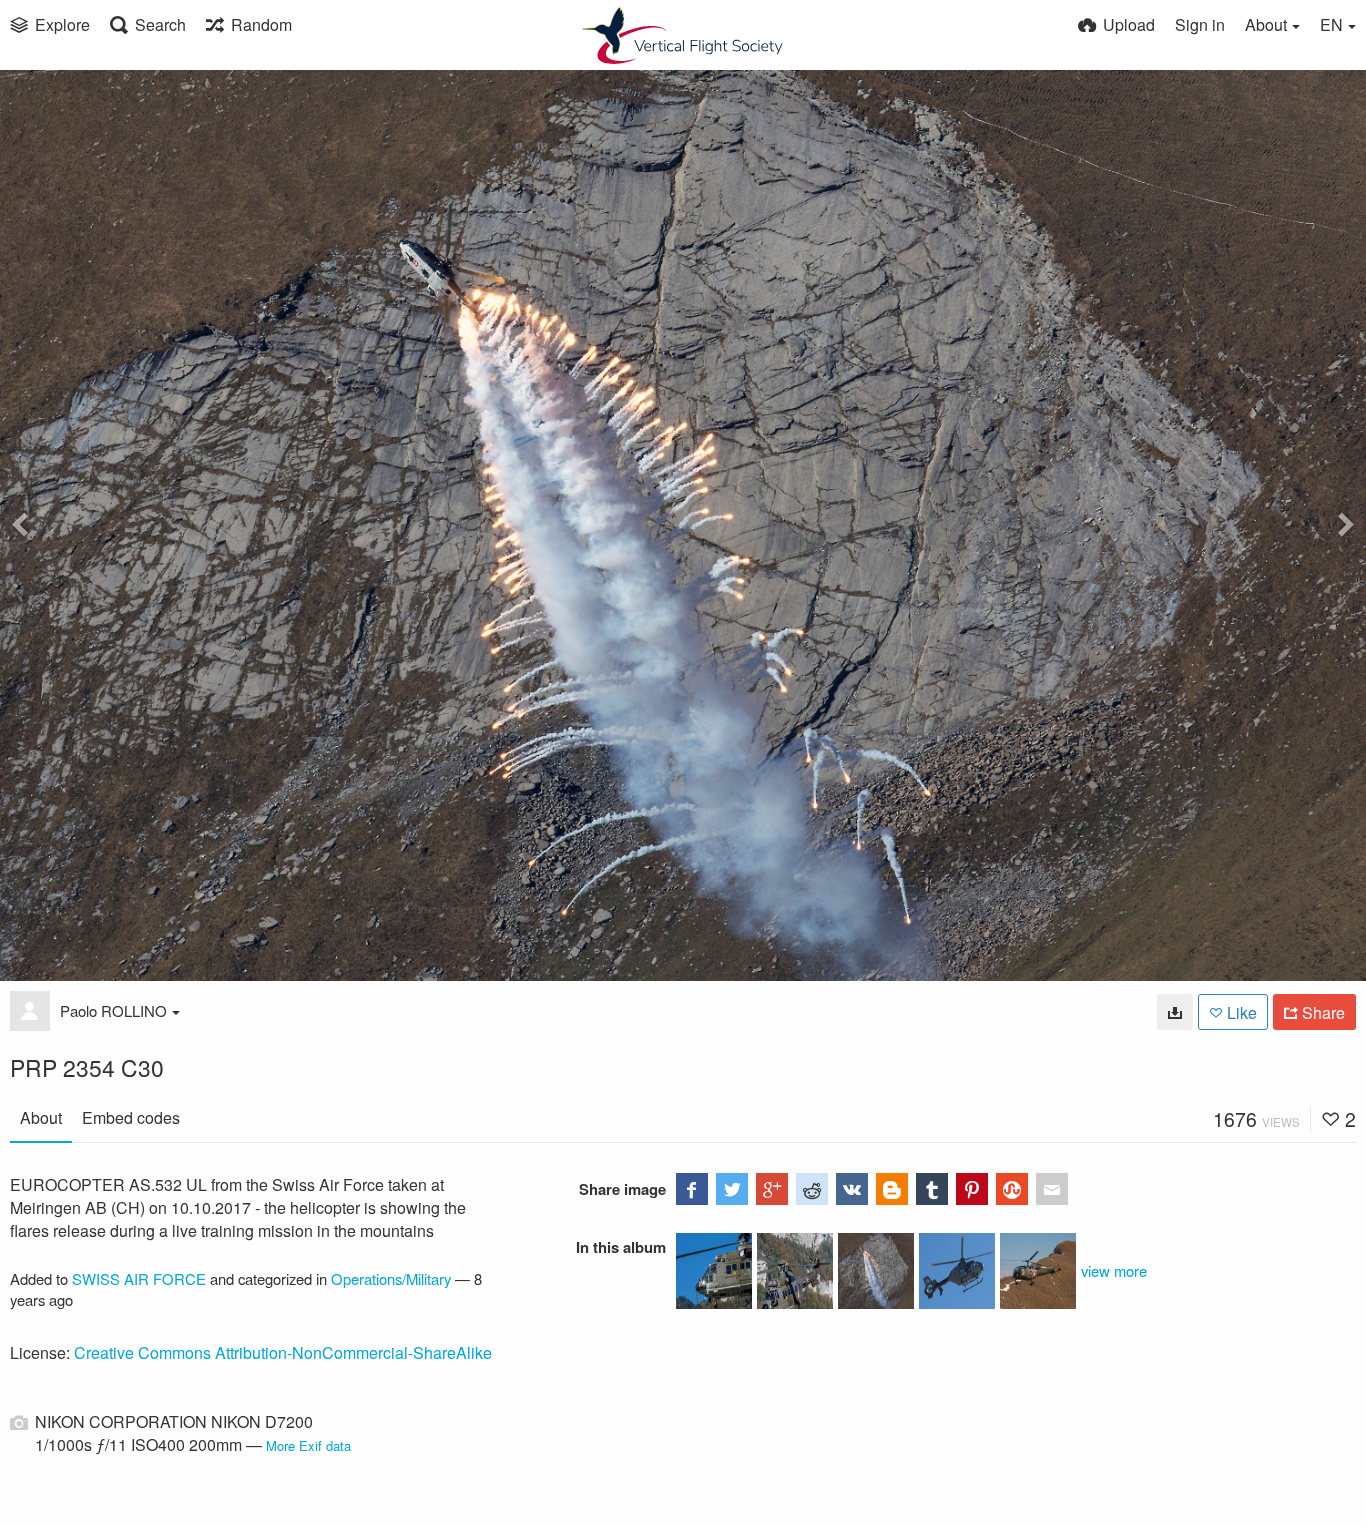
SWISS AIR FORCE (139, 1278)
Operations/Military (391, 1278)
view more (1114, 1270)
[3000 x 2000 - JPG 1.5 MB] (1175, 1012)
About (41, 1117)
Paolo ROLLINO (113, 1010)
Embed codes (131, 1117)
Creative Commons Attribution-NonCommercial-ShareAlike (283, 1352)
